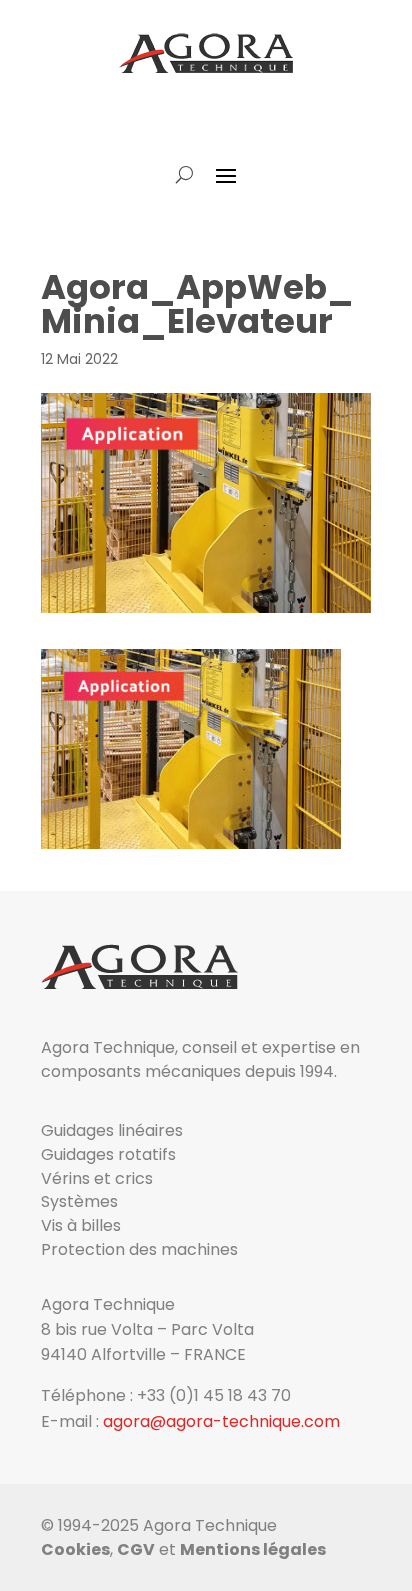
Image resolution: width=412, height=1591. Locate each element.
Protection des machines (139, 1249)
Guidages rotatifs (108, 1154)
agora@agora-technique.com (221, 1421)
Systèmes (79, 1201)
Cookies (75, 1549)
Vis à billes (81, 1225)
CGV (136, 1549)
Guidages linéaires (112, 1130)
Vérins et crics (97, 1178)
